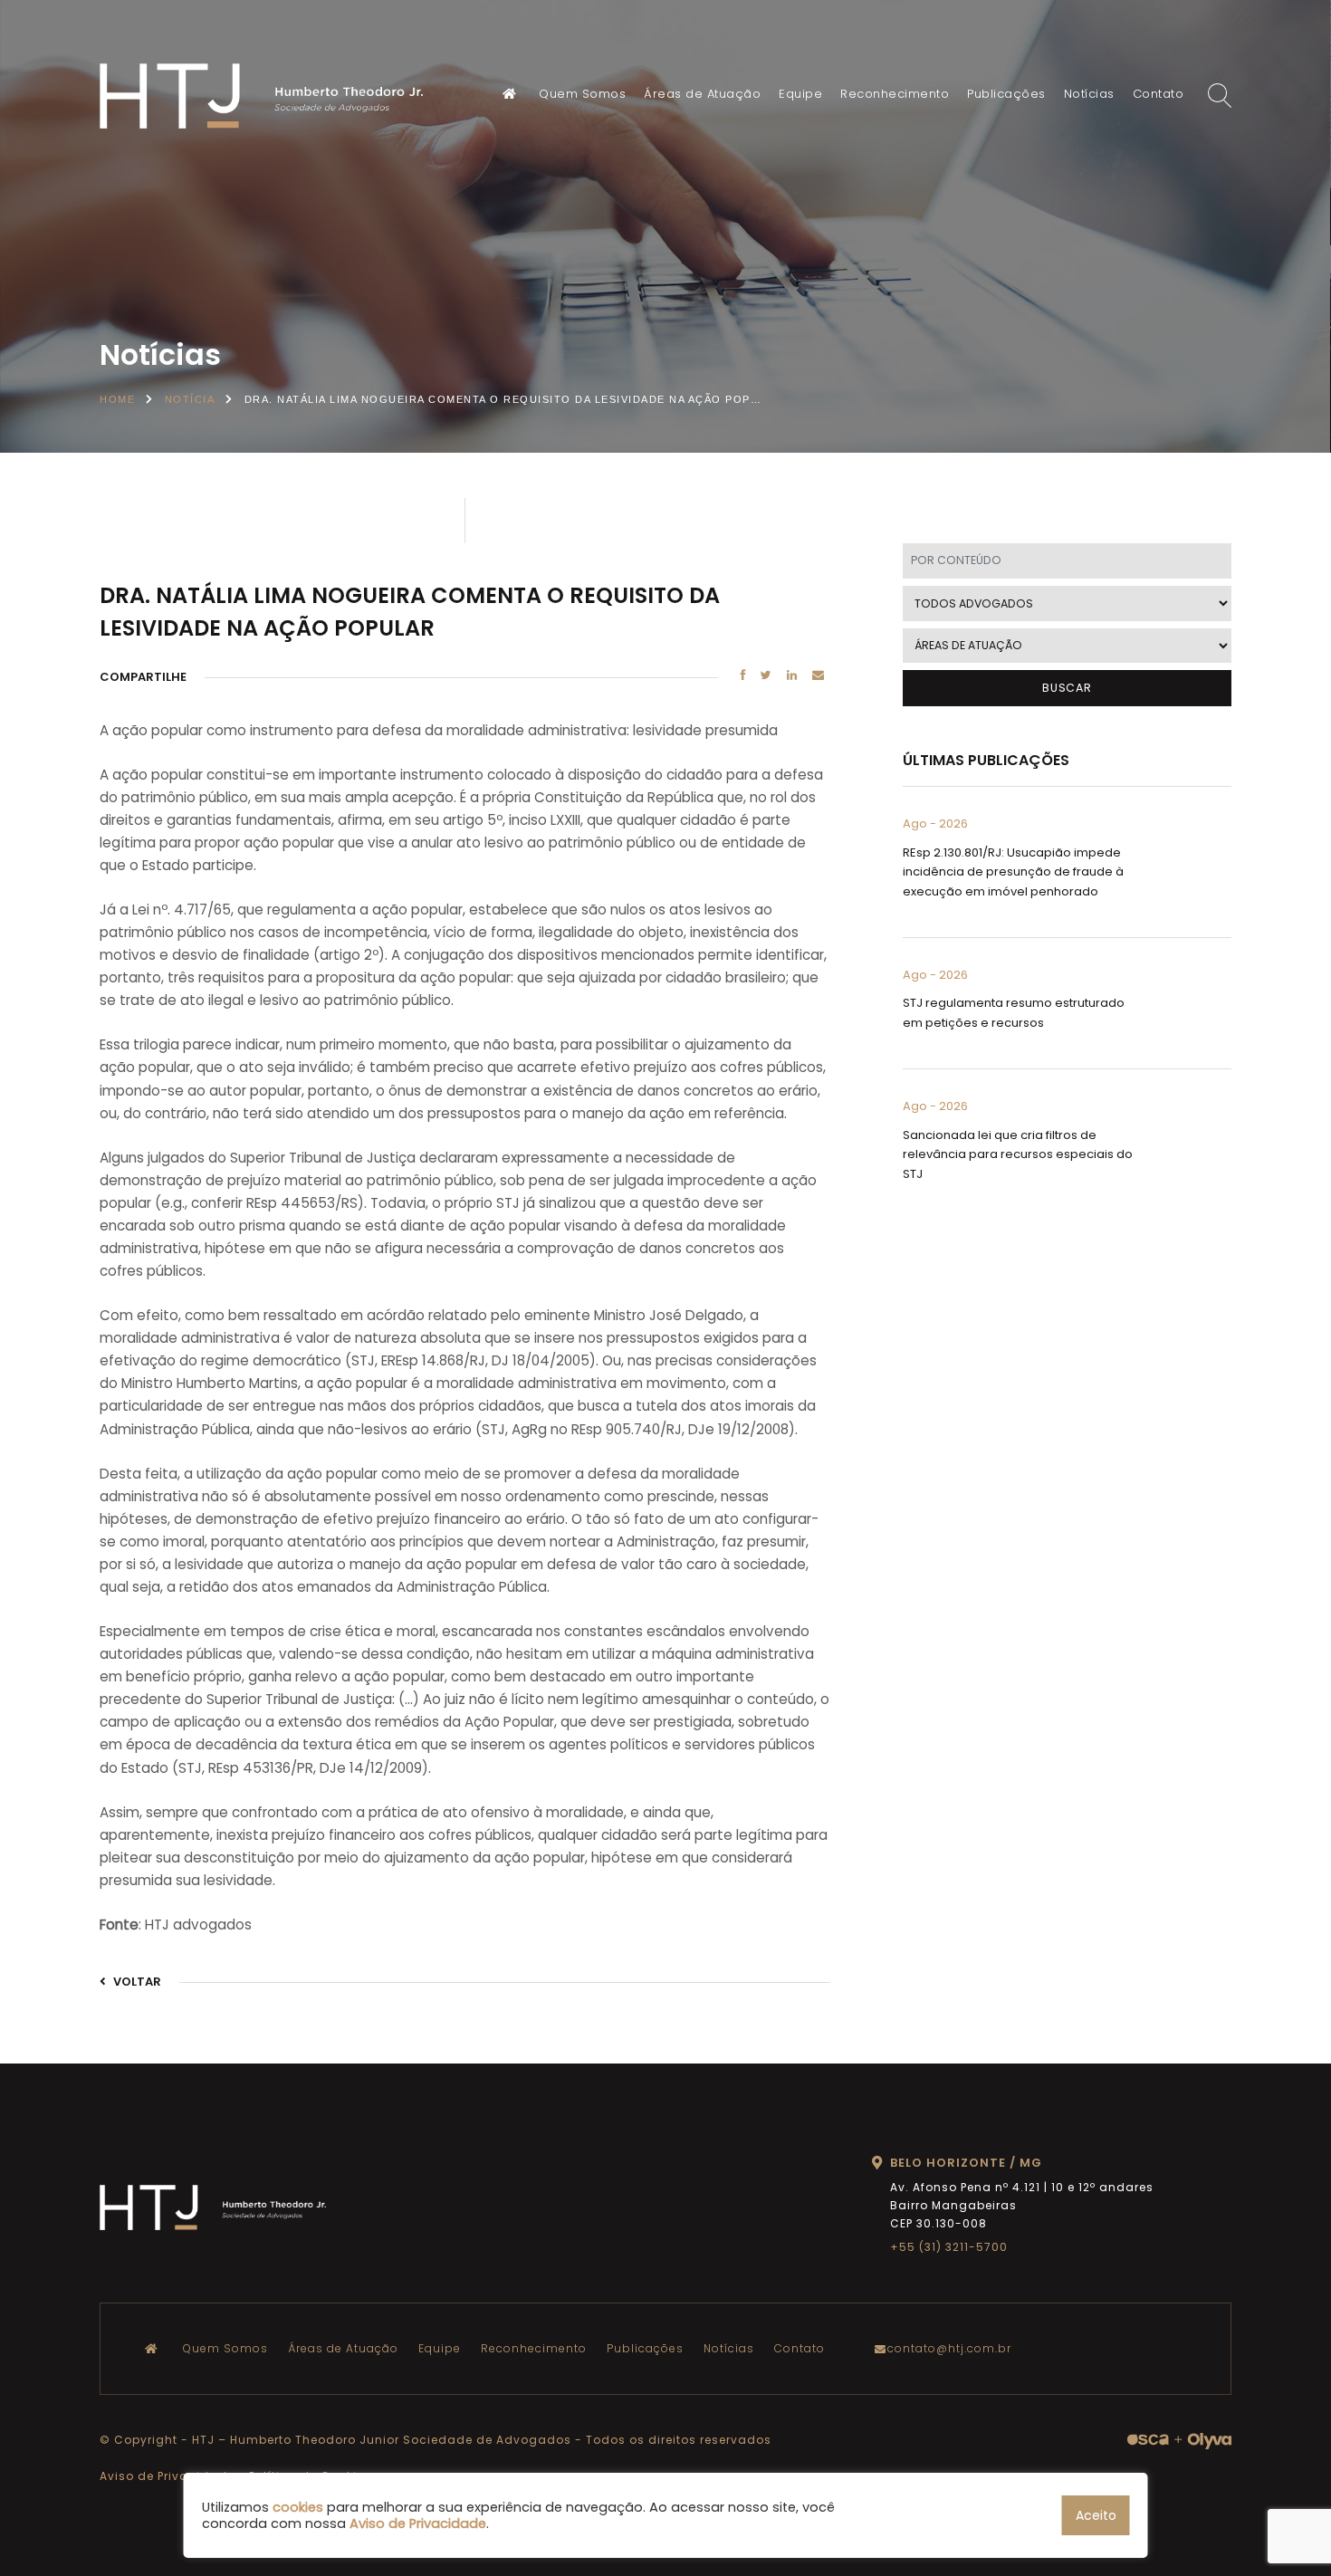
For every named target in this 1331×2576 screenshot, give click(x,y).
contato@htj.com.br (949, 2348)
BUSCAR (1067, 688)
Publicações (1006, 94)
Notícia (190, 399)
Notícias (1089, 94)
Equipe (800, 94)
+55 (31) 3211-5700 (949, 2247)
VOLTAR (136, 1982)
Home (117, 399)
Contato (1159, 94)
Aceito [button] (1096, 2515)
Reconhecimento (895, 94)
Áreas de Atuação (702, 94)
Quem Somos (582, 94)
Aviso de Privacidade (167, 2476)
